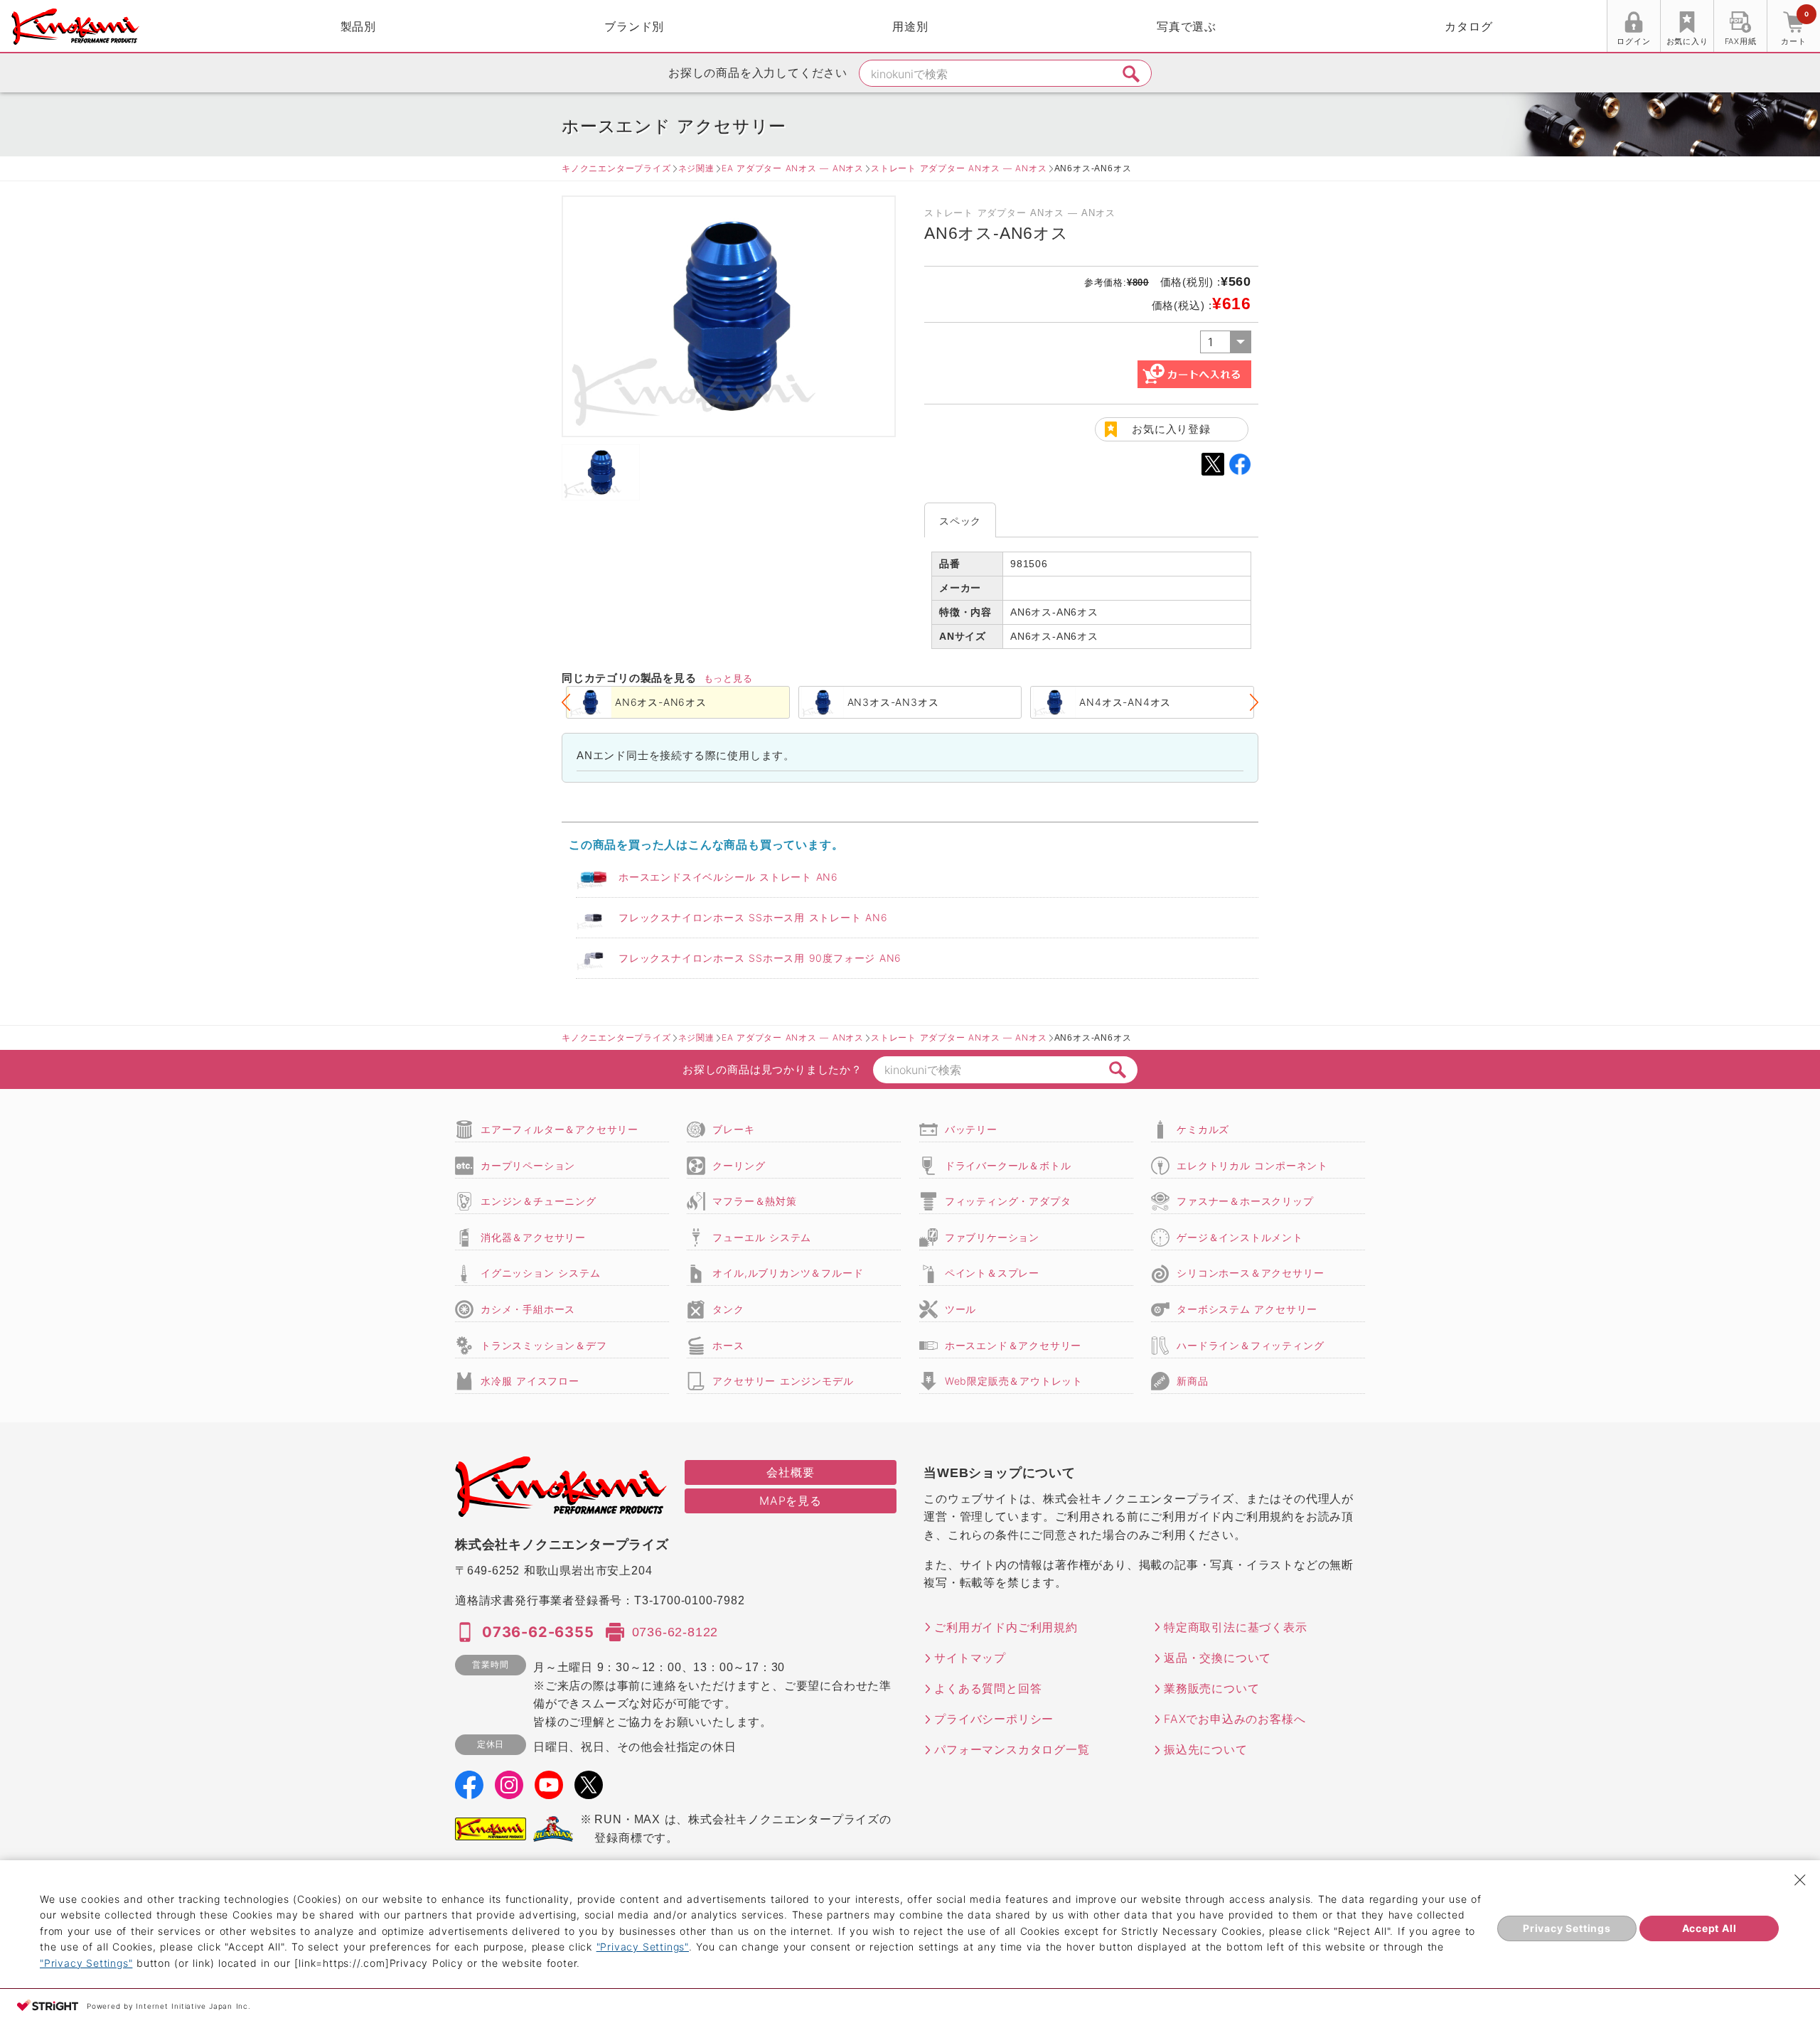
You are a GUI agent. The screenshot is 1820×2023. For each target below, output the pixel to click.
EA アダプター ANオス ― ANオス (793, 168)
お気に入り (1687, 41)
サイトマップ (970, 1658)
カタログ (1468, 26)
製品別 (358, 26)
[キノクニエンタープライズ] (75, 27)
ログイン (1633, 41)
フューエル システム (762, 1237)
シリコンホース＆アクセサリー (1250, 1273)
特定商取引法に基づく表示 (1236, 1627)
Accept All (1709, 1928)
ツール (960, 1309)
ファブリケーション (992, 1237)
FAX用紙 (1741, 41)
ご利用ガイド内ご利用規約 (1006, 1627)
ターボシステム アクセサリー (1247, 1309)
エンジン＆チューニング (539, 1201)
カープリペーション (528, 1165)
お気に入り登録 (1171, 429)
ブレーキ (733, 1129)
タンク (728, 1309)
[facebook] (469, 1790)
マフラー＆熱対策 (754, 1201)
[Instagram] (509, 1790)
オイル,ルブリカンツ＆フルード (788, 1273)
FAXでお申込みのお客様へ (1235, 1719)
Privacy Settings (1567, 1928)
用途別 (910, 26)
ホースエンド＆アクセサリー (1013, 1345)
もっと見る (728, 678)
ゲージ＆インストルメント (1240, 1237)
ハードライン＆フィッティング (1250, 1345)
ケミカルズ (1203, 1129)
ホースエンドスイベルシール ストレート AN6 (728, 877)
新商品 (1192, 1381)
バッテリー (971, 1129)
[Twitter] (589, 1790)
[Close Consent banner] (1800, 1880)
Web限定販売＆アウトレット (1014, 1381)
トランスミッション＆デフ (544, 1345)
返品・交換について (1217, 1658)
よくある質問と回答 (988, 1688)
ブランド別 (634, 26)
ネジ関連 (696, 168)
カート (1794, 28)
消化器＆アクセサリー (533, 1237)
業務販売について (1211, 1688)
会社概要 (790, 1472)
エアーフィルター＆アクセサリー (560, 1129)
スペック (960, 521)
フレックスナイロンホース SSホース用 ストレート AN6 (753, 917)
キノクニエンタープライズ (616, 168)
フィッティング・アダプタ (1008, 1201)
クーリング (739, 1165)
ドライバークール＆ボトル (1008, 1165)
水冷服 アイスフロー (530, 1381)
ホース (728, 1345)
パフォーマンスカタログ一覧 (1012, 1749)
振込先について (1206, 1749)
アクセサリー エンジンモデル (783, 1381)
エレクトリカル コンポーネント (1252, 1165)
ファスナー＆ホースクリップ (1245, 1201)
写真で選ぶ (1187, 26)
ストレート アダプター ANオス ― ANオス (959, 168)
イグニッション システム (540, 1273)
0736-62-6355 (538, 1632)
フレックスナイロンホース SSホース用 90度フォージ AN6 (760, 958)
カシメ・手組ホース (528, 1309)
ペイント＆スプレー (992, 1273)
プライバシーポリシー (994, 1719)
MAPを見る (791, 1501)
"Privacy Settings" (643, 1947)
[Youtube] (549, 1790)
